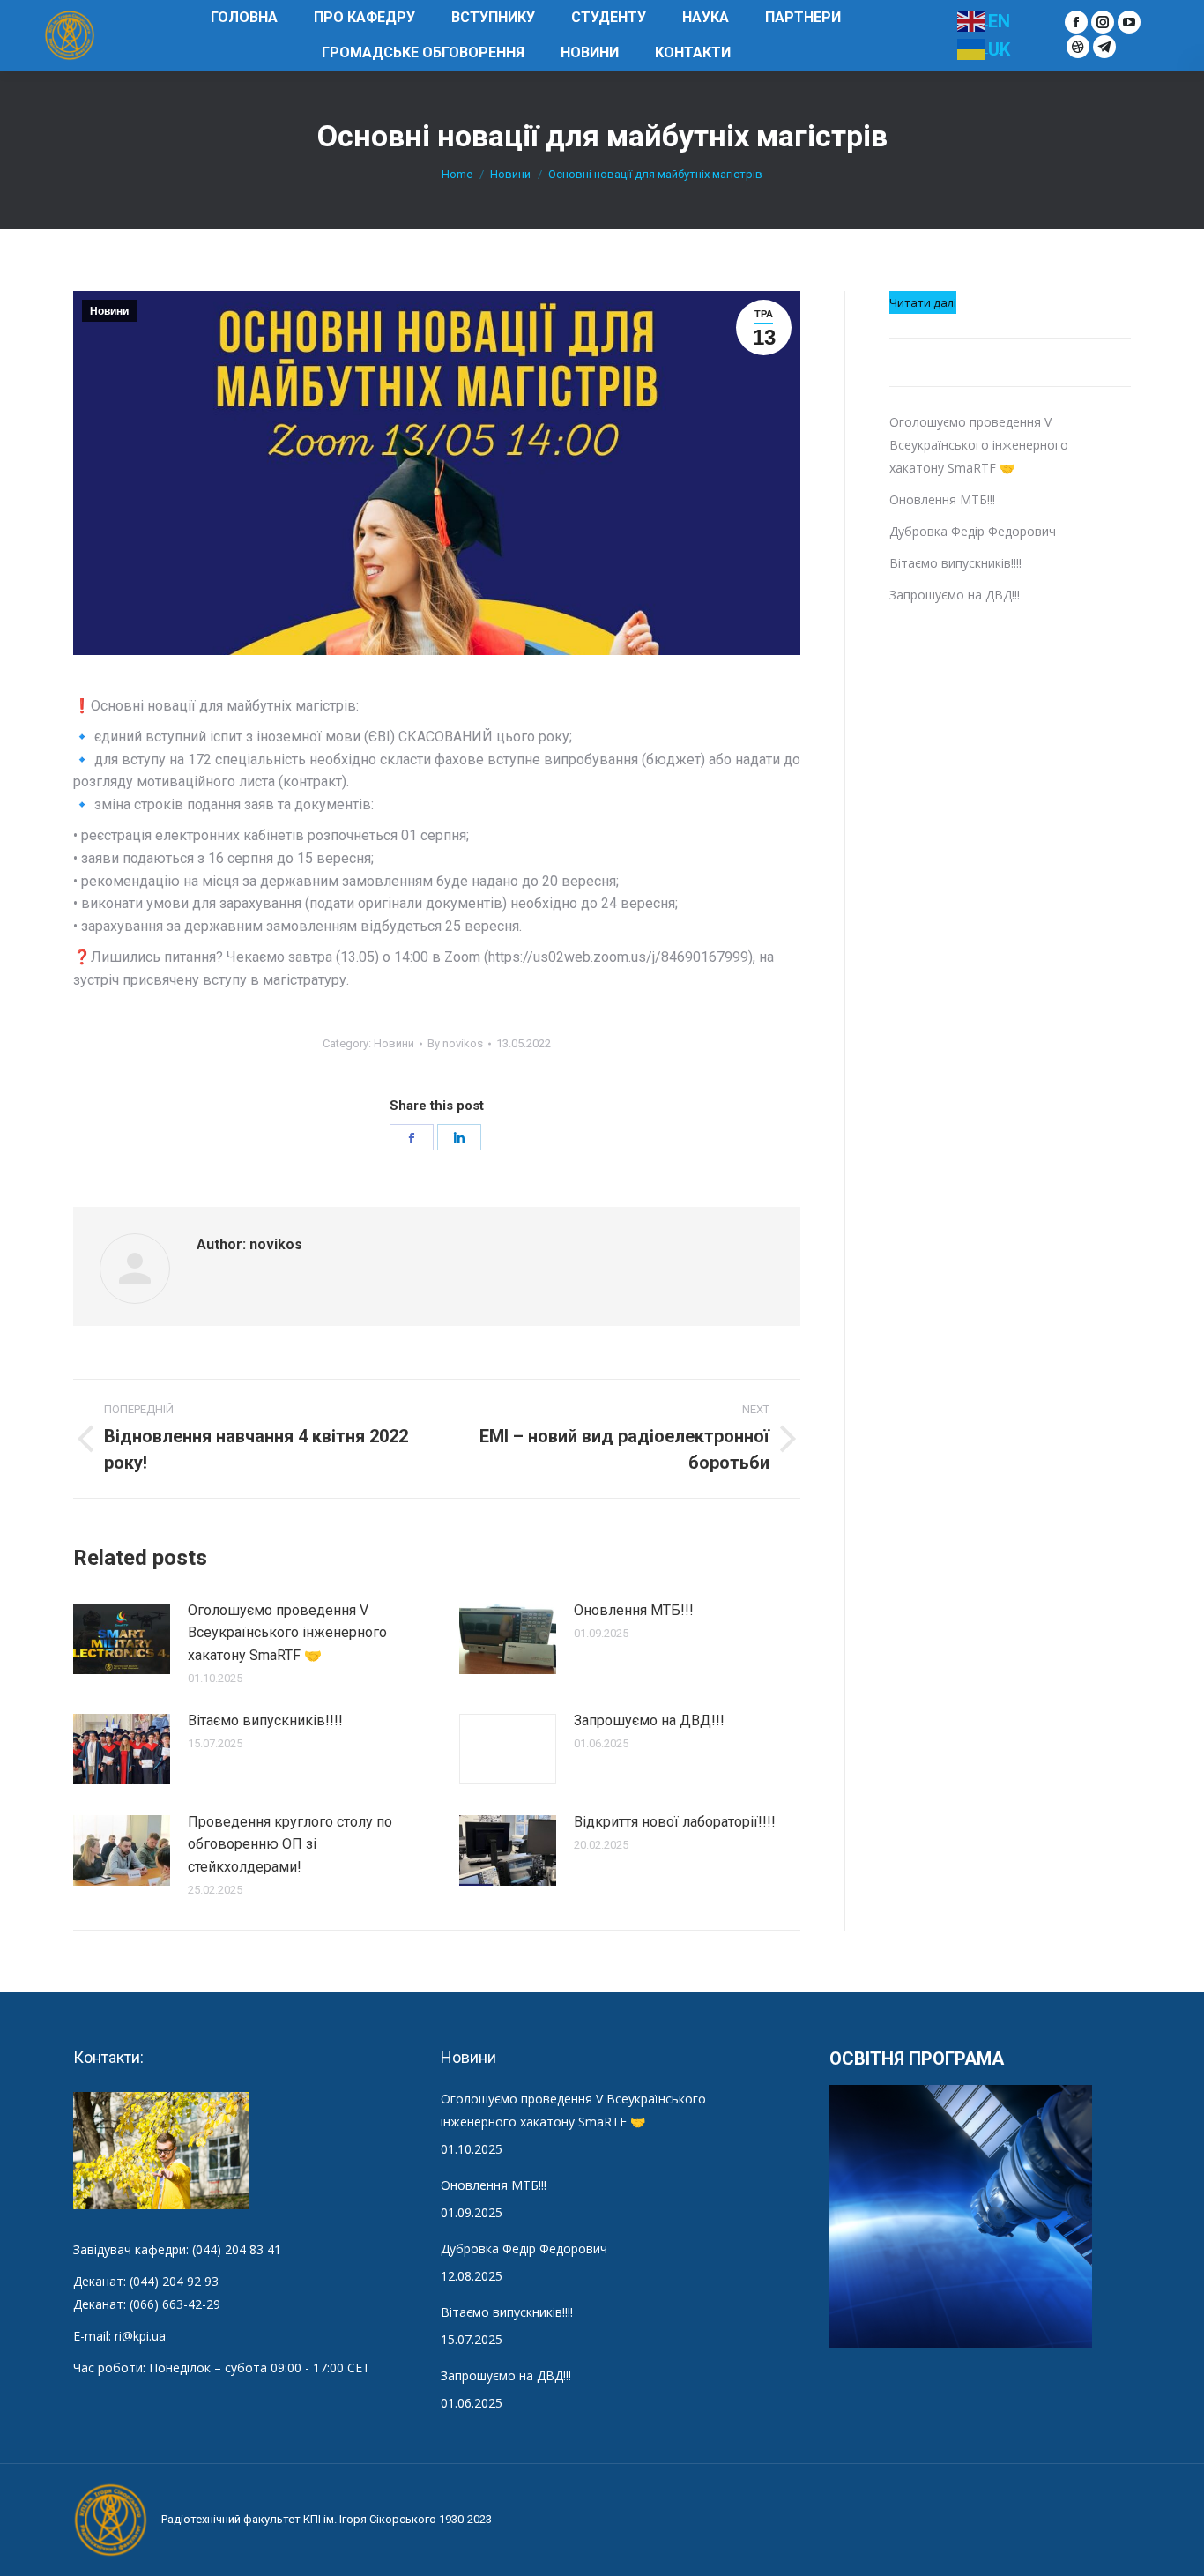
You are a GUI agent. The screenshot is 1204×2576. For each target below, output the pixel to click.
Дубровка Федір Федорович (973, 531)
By (455, 1043)
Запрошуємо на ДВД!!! (649, 1720)
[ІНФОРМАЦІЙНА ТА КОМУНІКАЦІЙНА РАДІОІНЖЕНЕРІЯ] (962, 2217)
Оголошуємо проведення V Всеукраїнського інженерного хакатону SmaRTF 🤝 (287, 1633)
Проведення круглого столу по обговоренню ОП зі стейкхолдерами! (290, 1844)
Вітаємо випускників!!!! (265, 1720)
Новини (109, 311)
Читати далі (923, 304)
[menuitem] (244, 18)
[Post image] (122, 1639)
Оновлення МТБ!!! (634, 1610)
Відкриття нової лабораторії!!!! (675, 1822)
